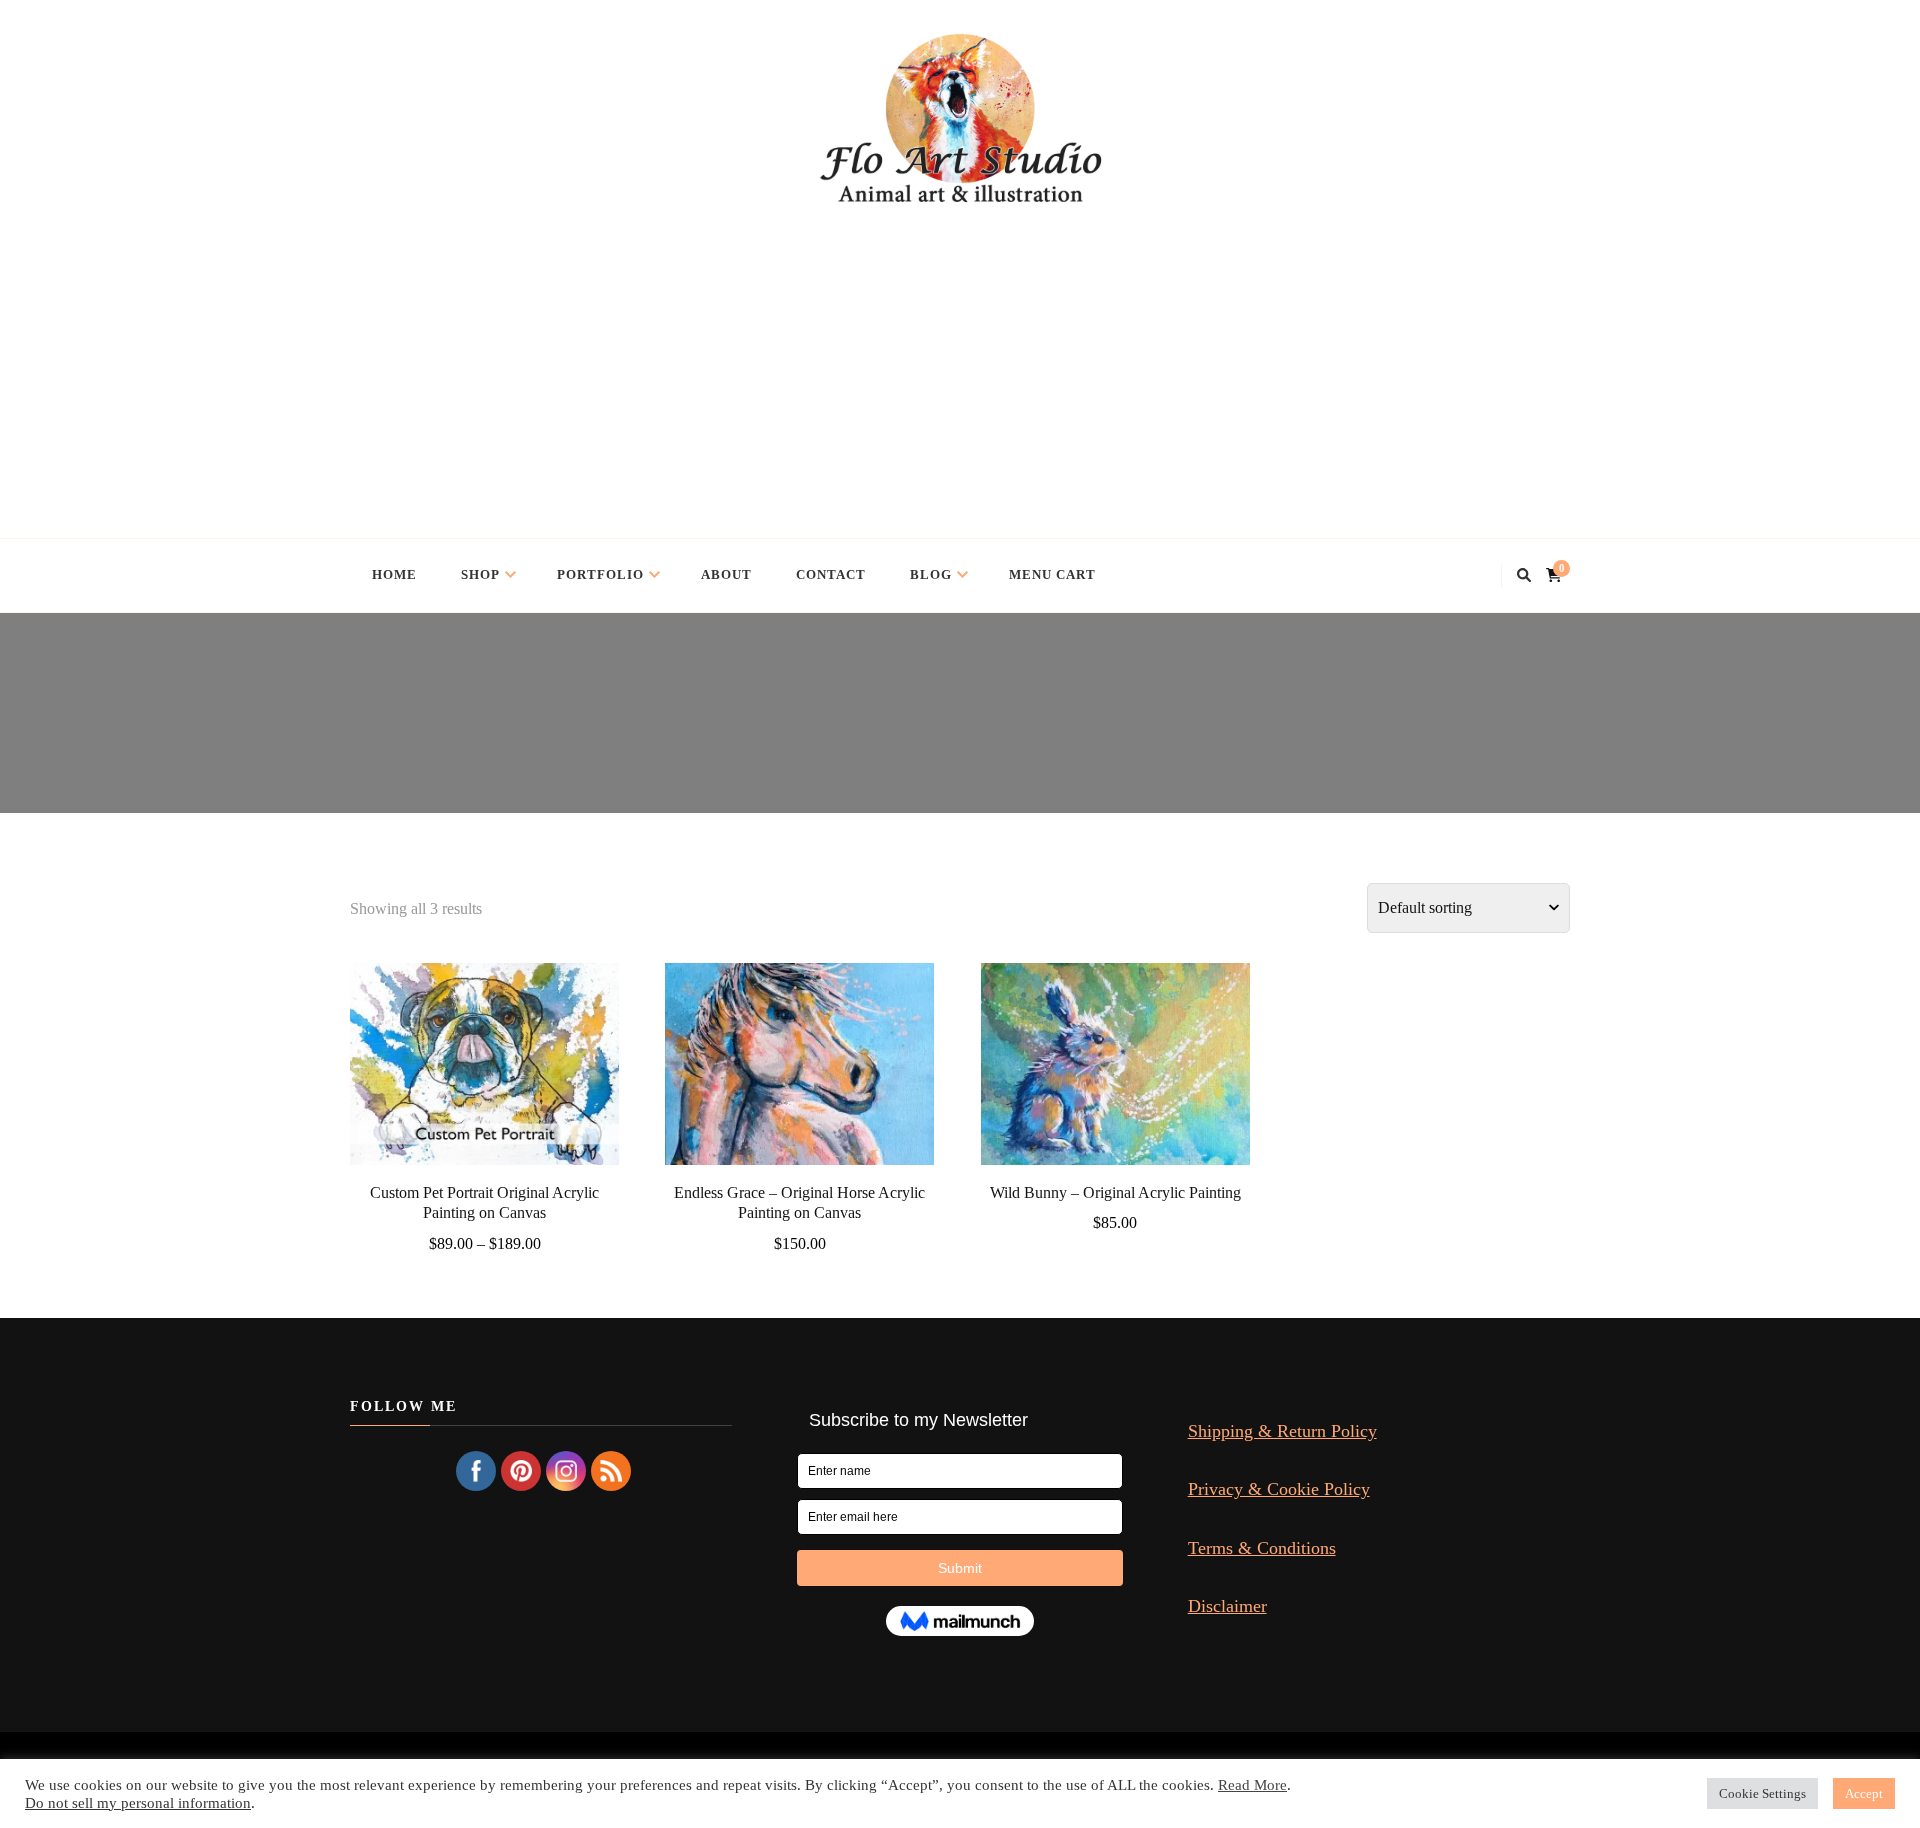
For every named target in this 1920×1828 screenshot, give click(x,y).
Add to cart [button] (800, 1068)
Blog (931, 574)
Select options (484, 1068)
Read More (1252, 1785)
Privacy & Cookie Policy (1279, 1489)
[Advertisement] (960, 358)
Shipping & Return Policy (1282, 1431)
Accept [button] (1864, 1793)
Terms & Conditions (1262, 1548)
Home (394, 574)
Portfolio (600, 574)
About (726, 574)
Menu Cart (1052, 574)
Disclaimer (1227, 1606)
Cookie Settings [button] (1762, 1793)
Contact (831, 574)
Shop (480, 574)
